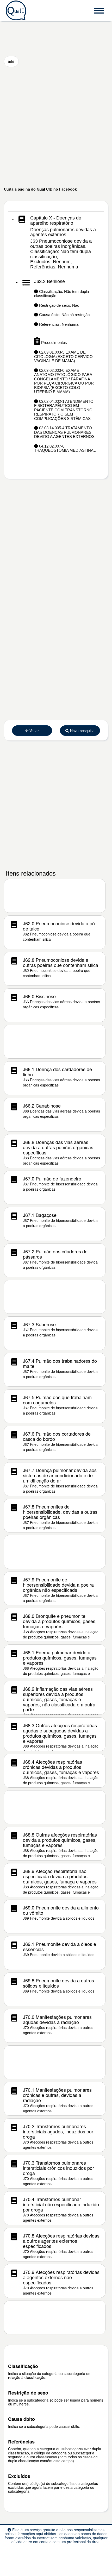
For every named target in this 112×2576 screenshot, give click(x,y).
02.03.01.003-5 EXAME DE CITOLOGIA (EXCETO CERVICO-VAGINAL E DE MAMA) (64, 356)
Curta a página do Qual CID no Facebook (40, 189)
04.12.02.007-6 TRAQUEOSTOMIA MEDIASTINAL (65, 448)
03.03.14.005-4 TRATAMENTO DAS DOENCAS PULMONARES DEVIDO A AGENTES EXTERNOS (64, 432)
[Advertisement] (56, 127)
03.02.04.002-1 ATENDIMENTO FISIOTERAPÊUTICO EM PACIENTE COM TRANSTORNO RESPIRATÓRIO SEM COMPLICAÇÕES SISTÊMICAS (64, 410)
